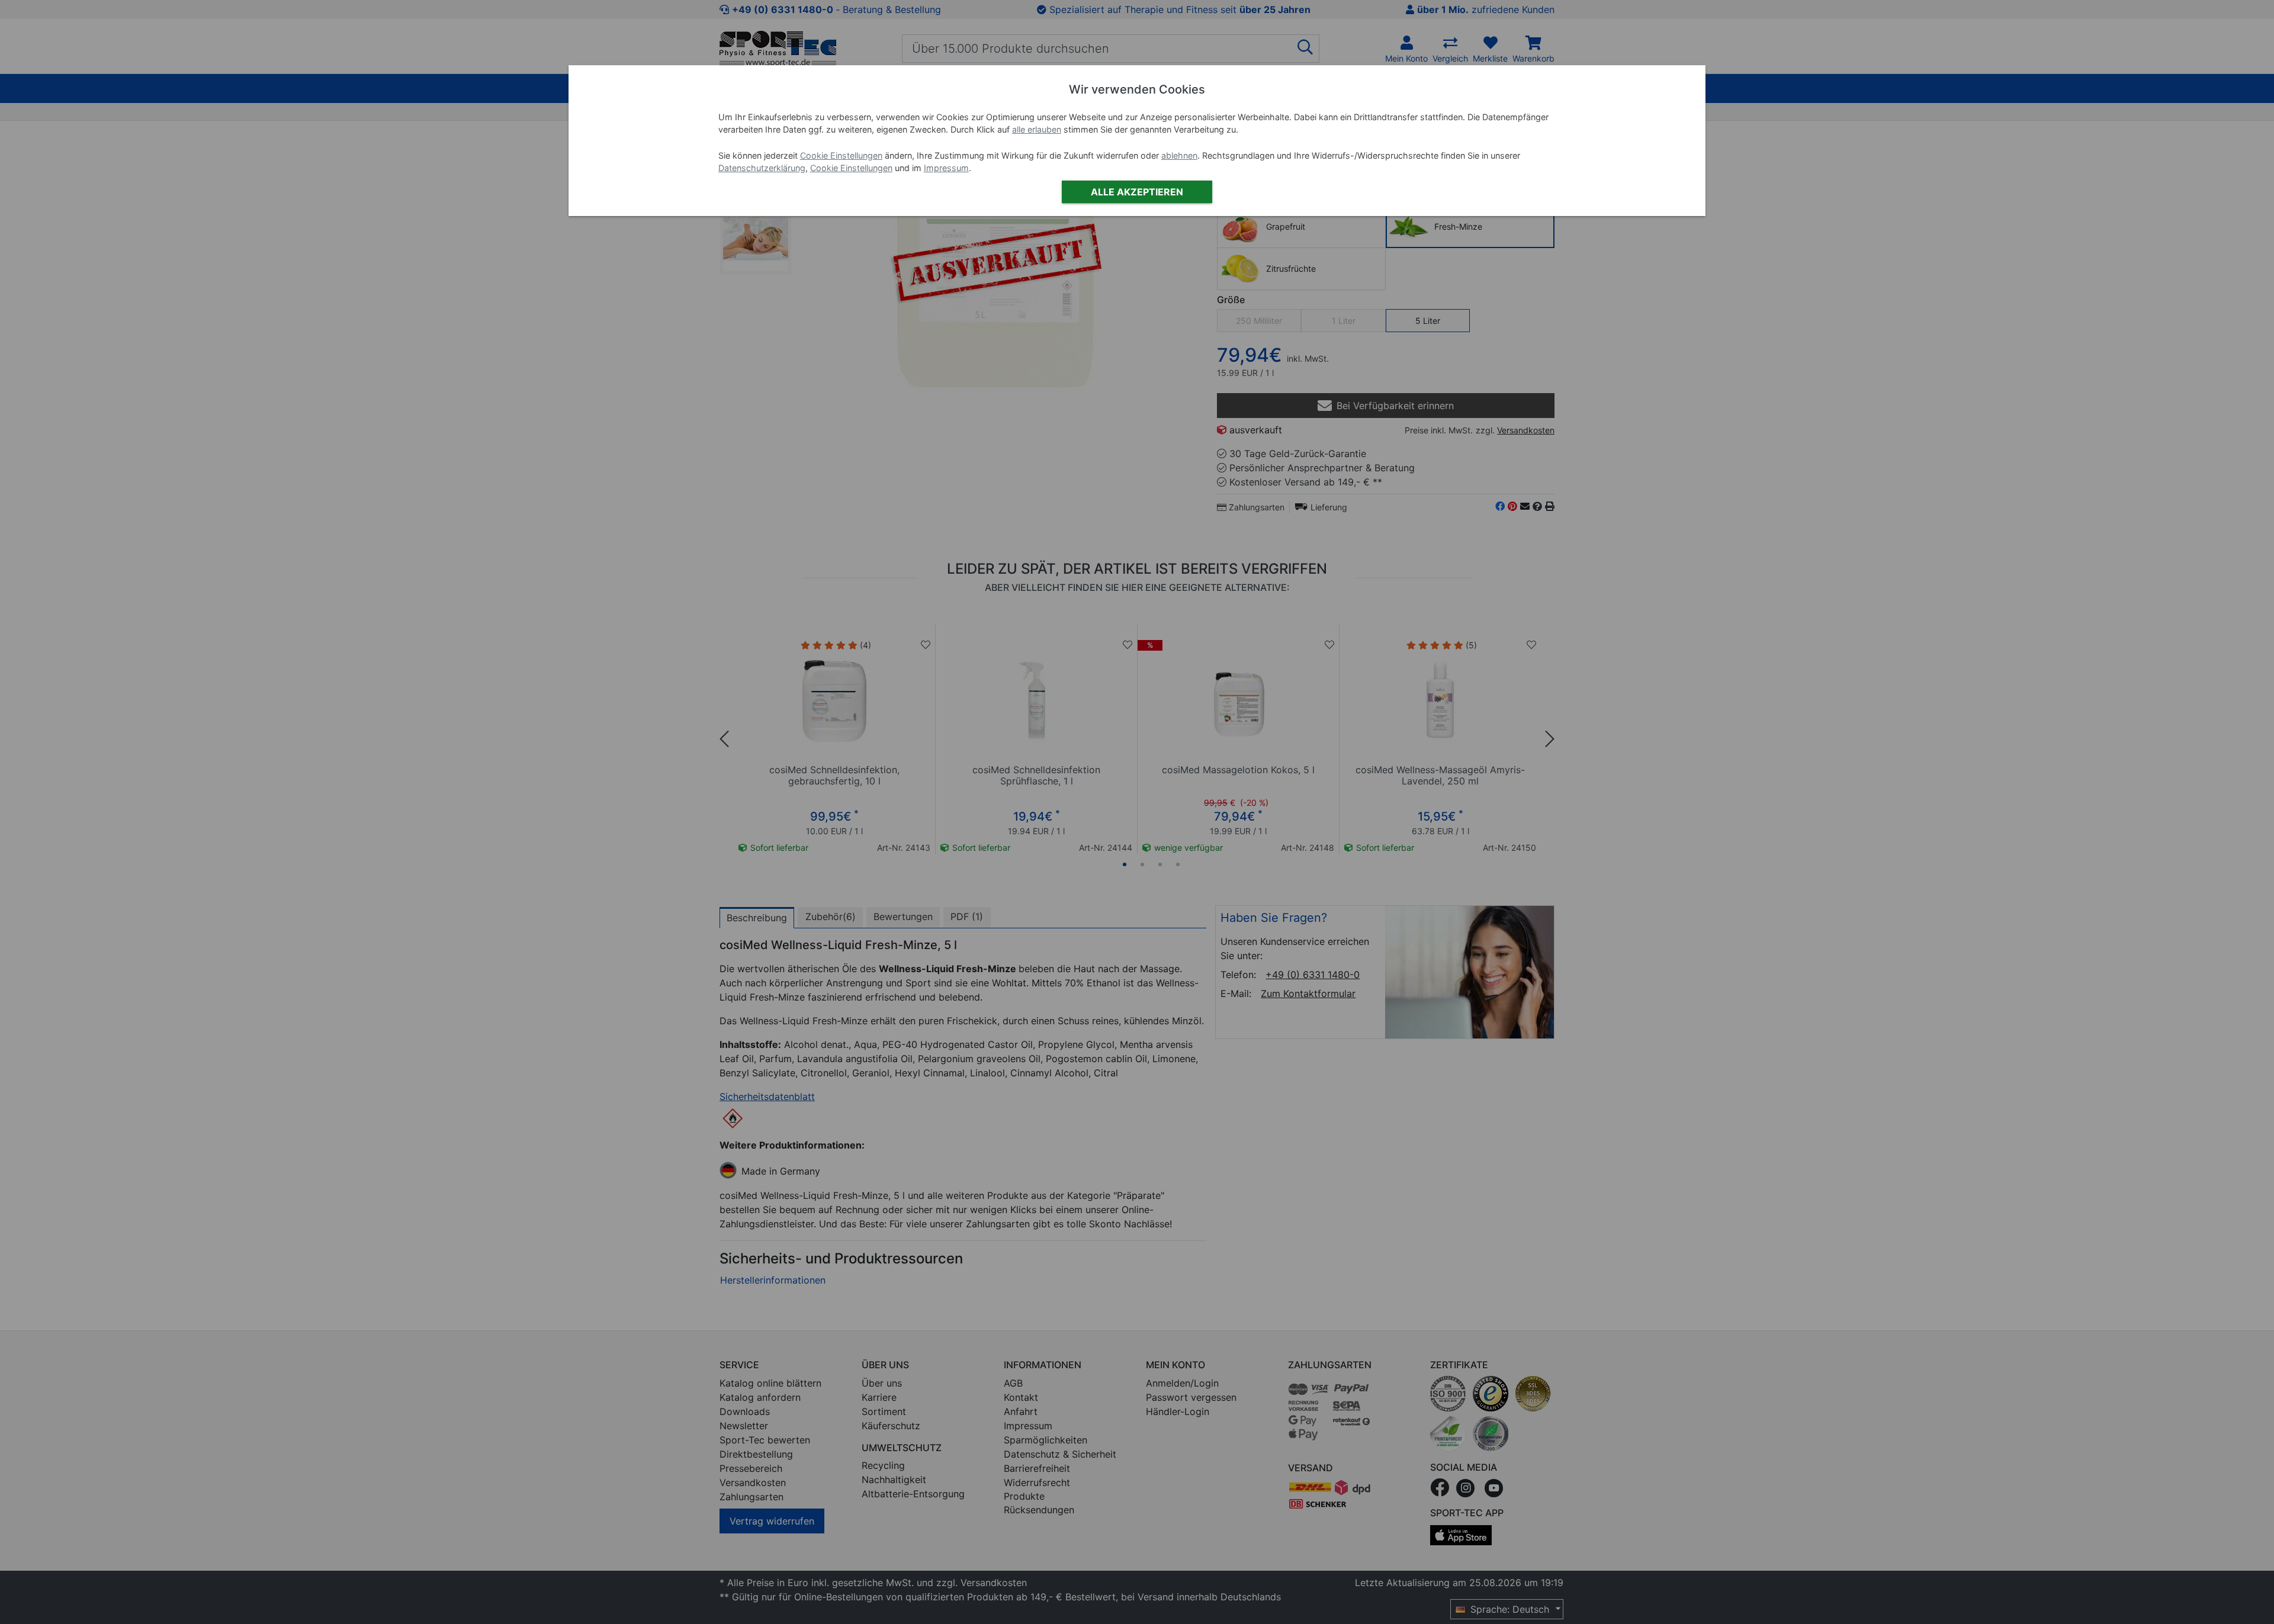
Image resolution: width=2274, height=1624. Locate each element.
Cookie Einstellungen (841, 155)
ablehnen (1179, 155)
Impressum (946, 168)
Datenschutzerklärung (762, 168)
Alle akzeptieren (1137, 192)
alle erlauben (1037, 129)
